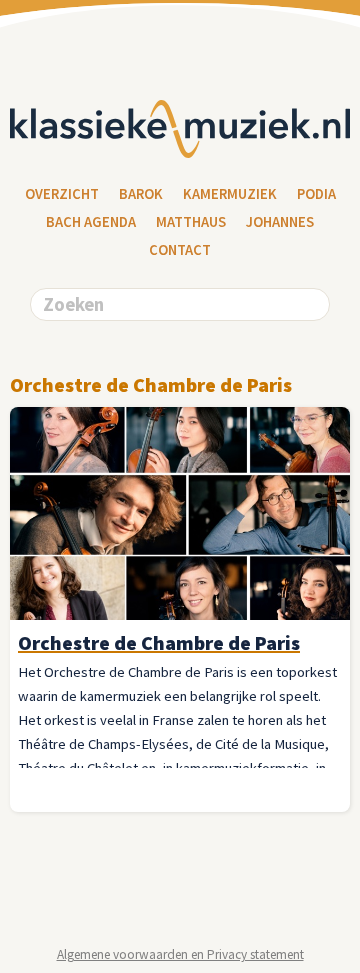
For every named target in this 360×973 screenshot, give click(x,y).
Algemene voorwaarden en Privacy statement (180, 954)
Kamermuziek (230, 194)
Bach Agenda (91, 222)
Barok (141, 194)
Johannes (280, 222)
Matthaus (191, 222)
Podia (316, 194)
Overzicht (62, 194)
